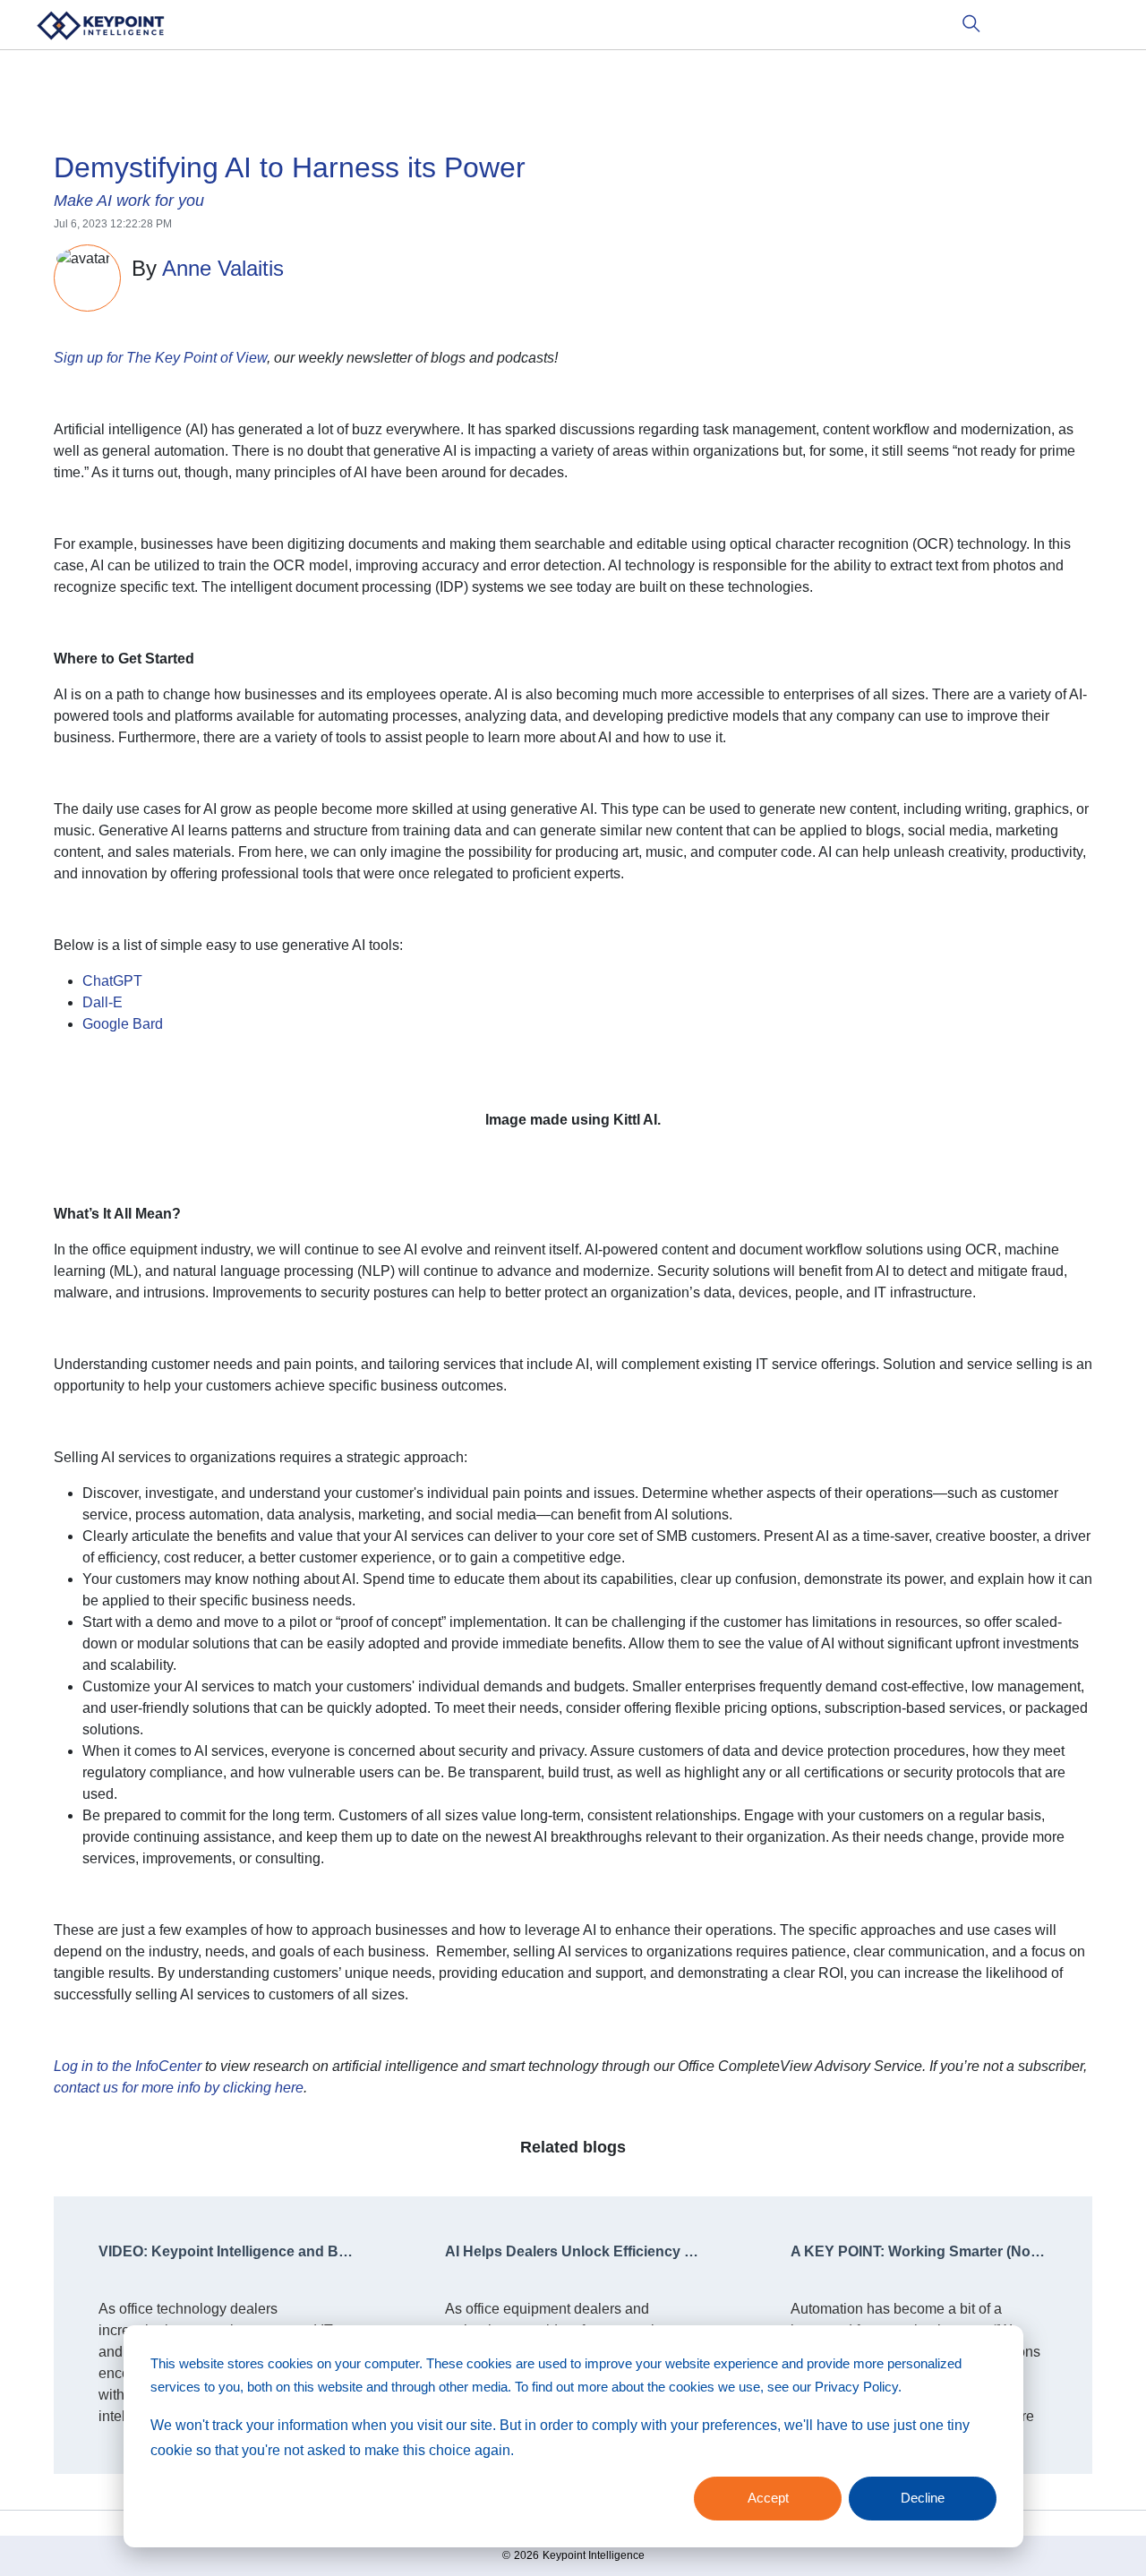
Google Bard (123, 1024)
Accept (768, 2498)
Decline (923, 2498)
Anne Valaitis (223, 268)
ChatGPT (112, 981)
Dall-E (103, 1002)
